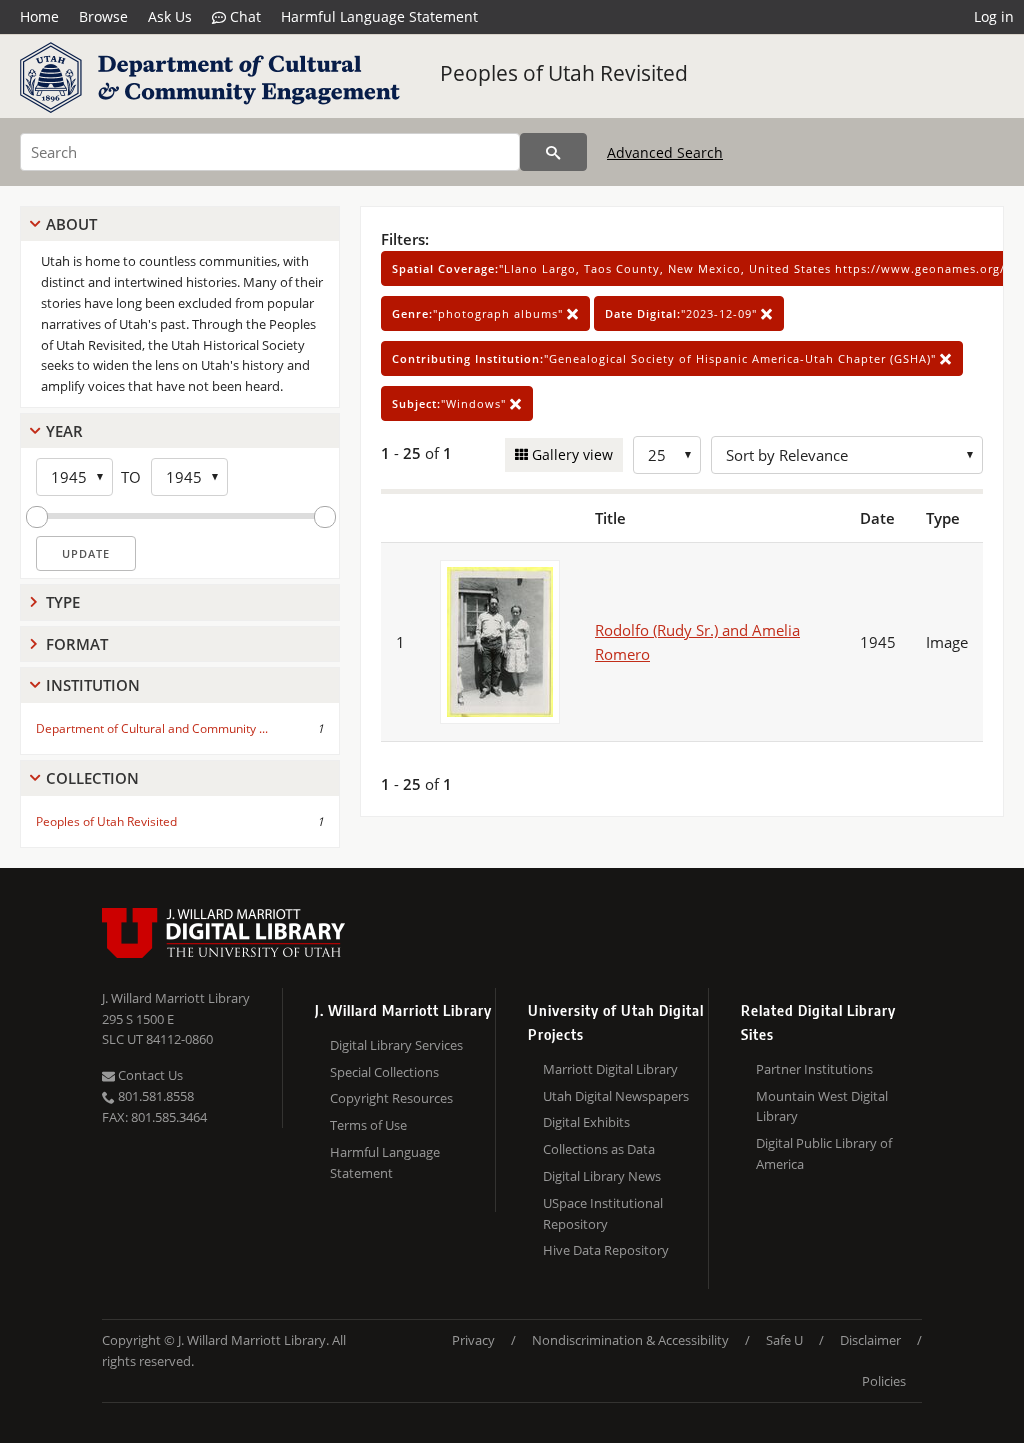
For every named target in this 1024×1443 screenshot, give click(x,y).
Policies (884, 1381)
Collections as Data (599, 1149)
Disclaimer (870, 1340)
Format (77, 644)
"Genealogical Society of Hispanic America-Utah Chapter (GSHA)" (666, 358)
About (71, 224)
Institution (93, 685)
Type (63, 602)
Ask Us (170, 16)
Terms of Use (368, 1125)
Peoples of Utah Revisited (564, 73)
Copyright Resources (391, 1098)
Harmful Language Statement (379, 16)
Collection (92, 778)
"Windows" (451, 403)
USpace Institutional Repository (603, 1213)
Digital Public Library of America (824, 1153)
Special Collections (384, 1072)
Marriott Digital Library (610, 1069)
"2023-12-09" (683, 313)
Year (64, 431)
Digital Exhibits (586, 1122)
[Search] (553, 152)
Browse (103, 16)
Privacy (473, 1340)
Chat (243, 16)
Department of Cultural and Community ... (152, 728)
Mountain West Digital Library (822, 1106)
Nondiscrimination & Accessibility (630, 1340)
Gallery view (570, 454)
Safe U (784, 1340)
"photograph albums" (479, 313)
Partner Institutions (814, 1069)
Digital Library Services (396, 1045)
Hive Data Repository (606, 1250)
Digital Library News (602, 1176)
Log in (994, 16)
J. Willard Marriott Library (176, 998)
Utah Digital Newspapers (616, 1096)
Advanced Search (665, 152)
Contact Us (149, 1075)
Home (39, 16)
